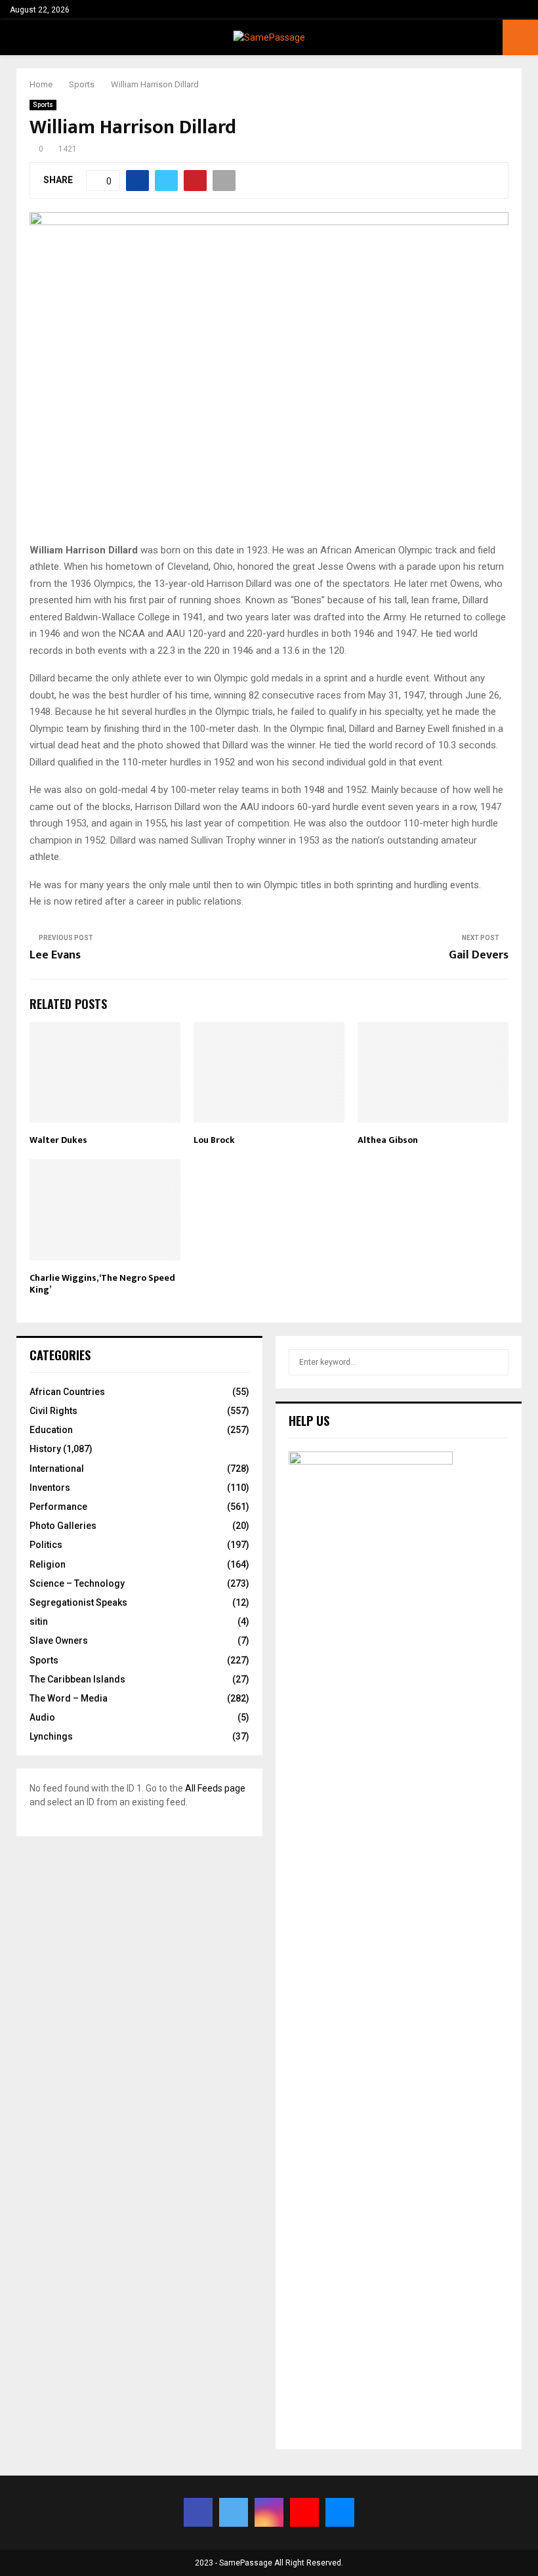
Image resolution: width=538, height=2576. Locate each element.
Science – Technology (77, 1583)
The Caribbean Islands (77, 1679)
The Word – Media (69, 1698)
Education (51, 1430)
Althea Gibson (388, 1140)
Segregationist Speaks (78, 1602)
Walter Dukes (58, 1140)
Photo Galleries (63, 1526)
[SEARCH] (495, 1362)
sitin (39, 1621)
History (45, 1449)
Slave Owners (59, 1641)
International (57, 1469)
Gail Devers (479, 955)
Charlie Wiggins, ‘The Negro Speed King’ (102, 1284)
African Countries (67, 1392)
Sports (43, 105)
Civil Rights (53, 1411)
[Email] (340, 2512)
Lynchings (51, 1736)
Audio (42, 1717)
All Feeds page (215, 1788)
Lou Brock (214, 1140)
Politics (46, 1545)
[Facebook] (198, 2512)
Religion (48, 1564)
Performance (58, 1507)
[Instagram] (269, 2512)
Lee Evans (55, 955)
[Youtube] (304, 2512)
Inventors (50, 1488)
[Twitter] (234, 2512)
